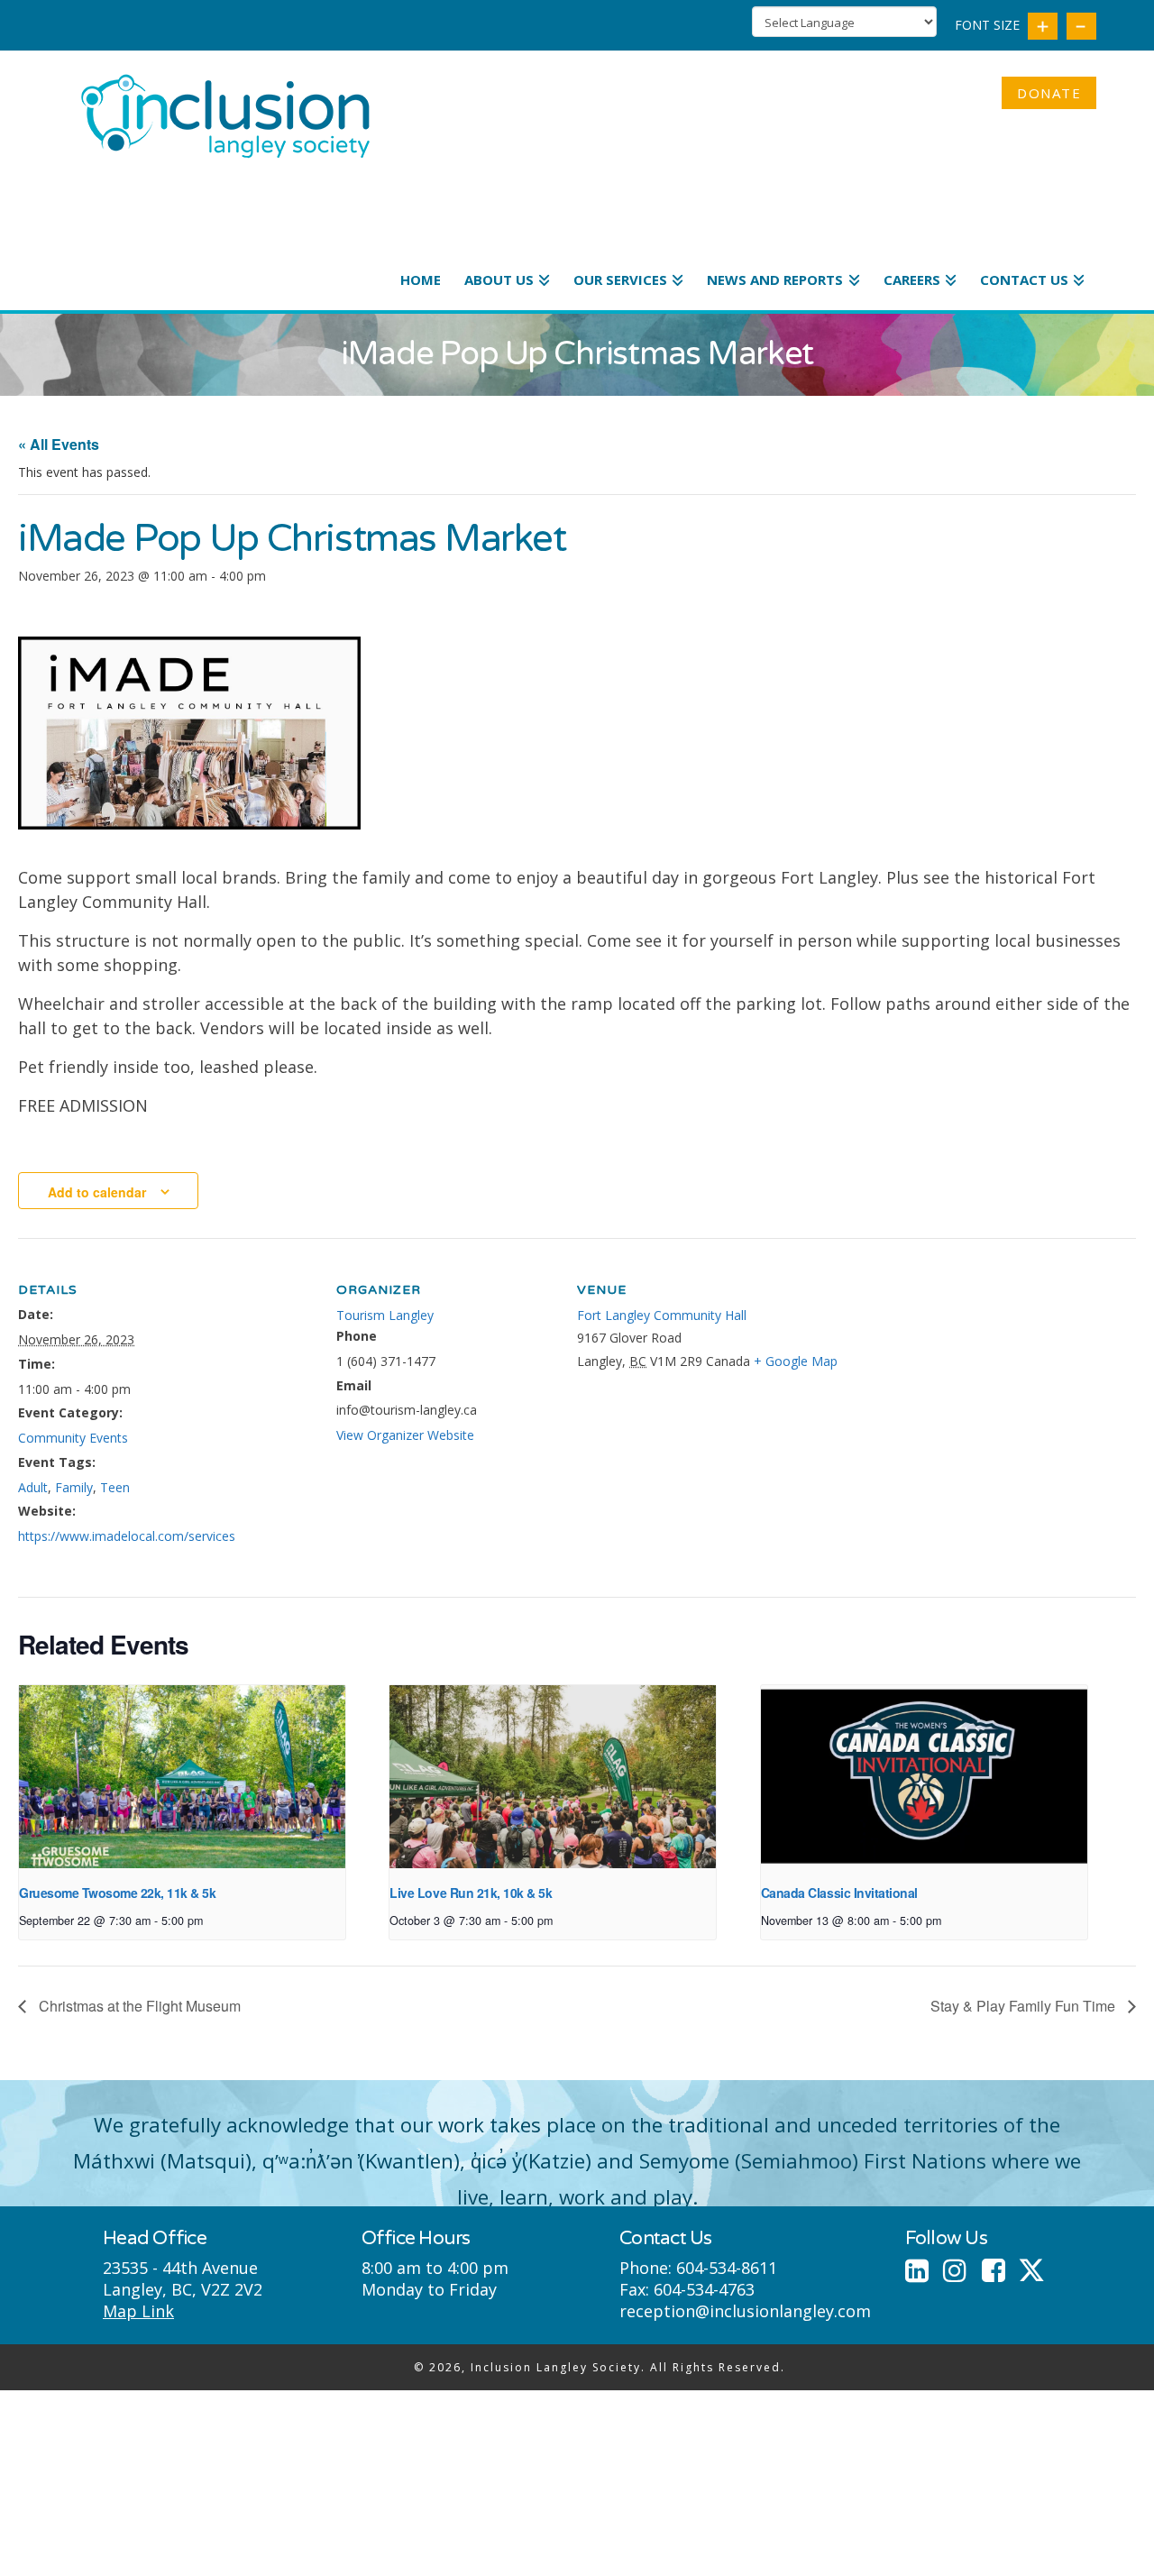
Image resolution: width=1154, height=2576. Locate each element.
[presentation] (182, 1777)
